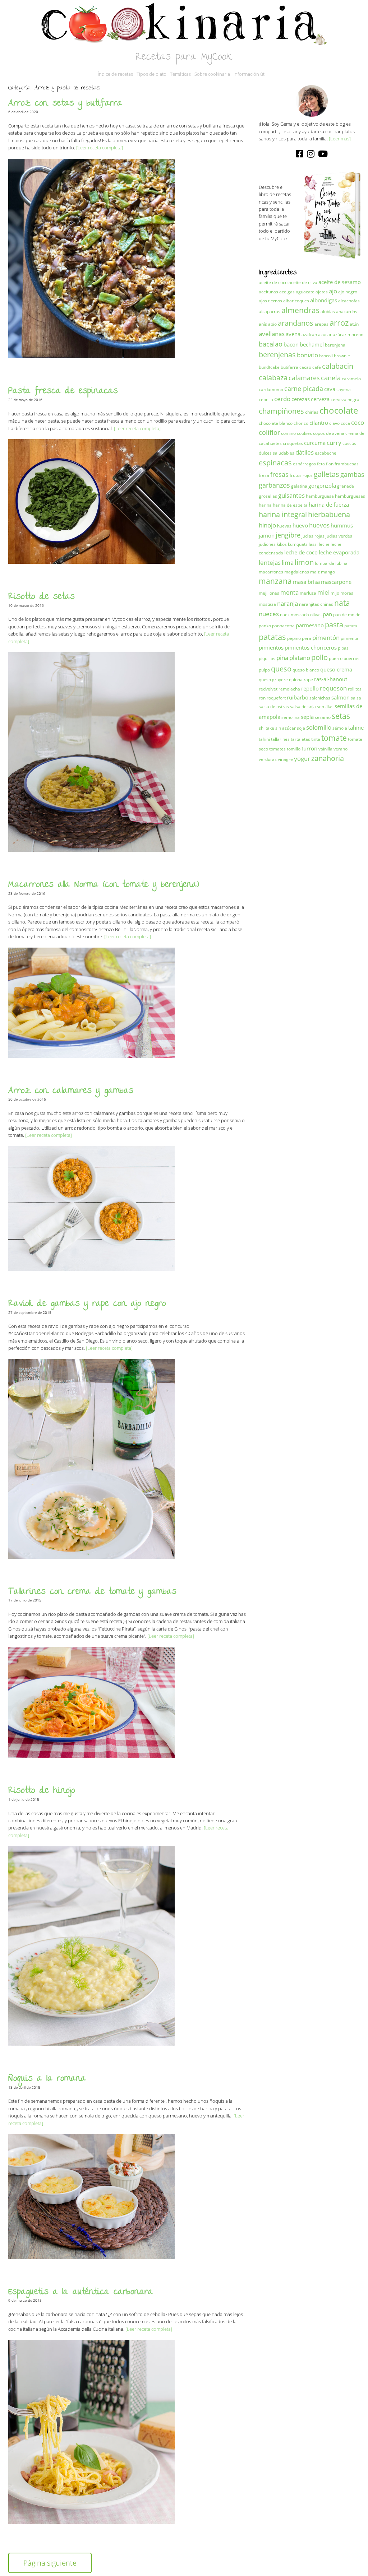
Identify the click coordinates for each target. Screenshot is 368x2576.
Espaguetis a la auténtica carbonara (81, 2293)
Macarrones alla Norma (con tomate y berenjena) (104, 885)
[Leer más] (340, 139)
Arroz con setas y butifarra (65, 104)
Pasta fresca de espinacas (63, 392)
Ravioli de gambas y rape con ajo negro (87, 1304)
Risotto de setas (42, 597)
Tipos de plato (151, 74)
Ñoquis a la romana (47, 2079)
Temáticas (180, 74)
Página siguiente (50, 2563)
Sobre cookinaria (212, 74)
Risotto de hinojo (42, 1791)
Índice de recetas (115, 74)
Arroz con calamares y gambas (71, 1091)
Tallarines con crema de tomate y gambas (92, 1592)
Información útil (250, 74)
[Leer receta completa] (100, 148)
